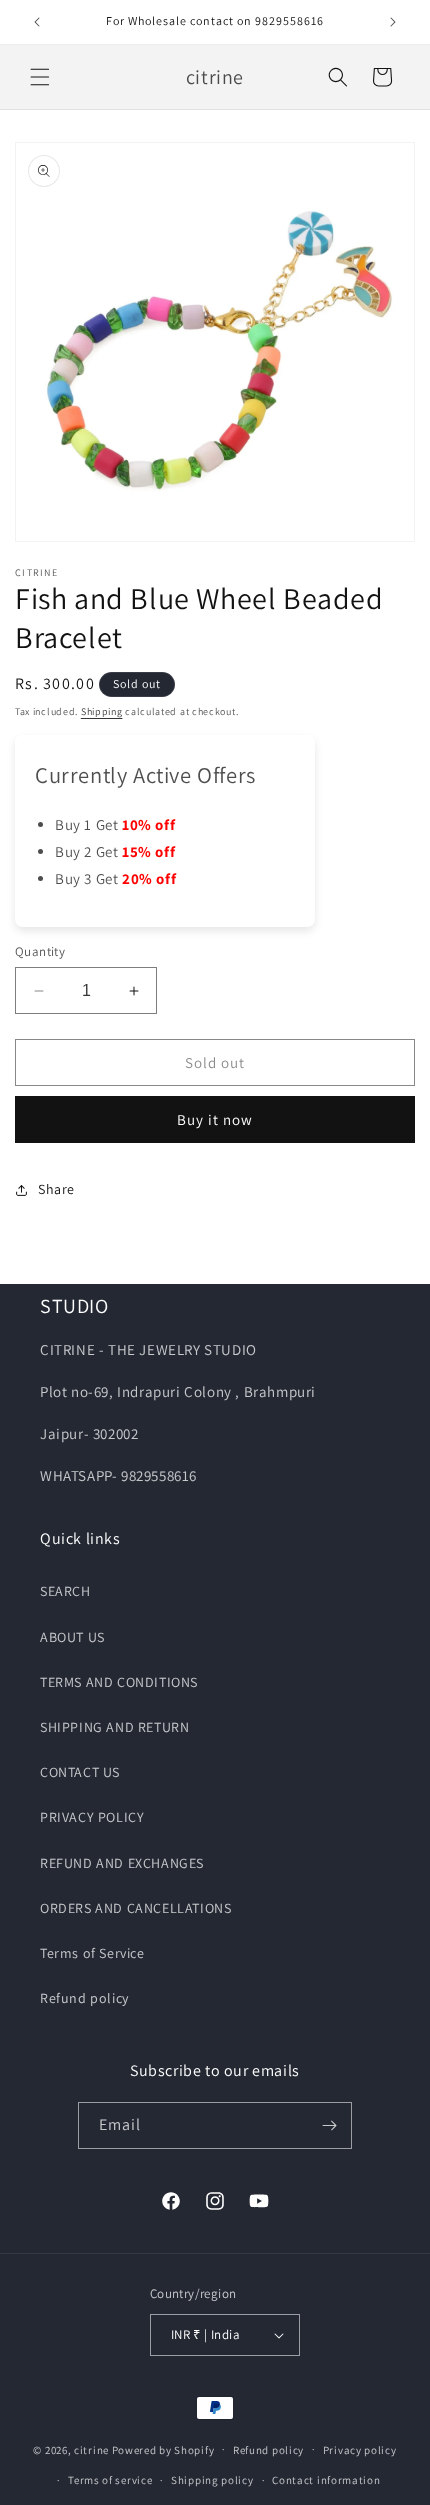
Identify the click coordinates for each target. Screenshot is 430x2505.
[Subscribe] (329, 2125)
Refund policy (84, 1998)
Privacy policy (360, 2450)
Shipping (102, 711)
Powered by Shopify (163, 2449)
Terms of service (110, 2480)
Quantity (40, 951)
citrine (91, 2449)
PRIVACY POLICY (92, 1817)
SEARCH (65, 1591)
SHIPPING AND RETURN (114, 1727)
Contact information (326, 2480)
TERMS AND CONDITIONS (119, 1682)
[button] (40, 77)
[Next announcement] (393, 22)
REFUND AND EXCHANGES (122, 1863)
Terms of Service (92, 1953)
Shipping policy (212, 2480)
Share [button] (56, 1189)
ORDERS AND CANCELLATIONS (135, 1908)
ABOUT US (72, 1637)
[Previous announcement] (37, 22)
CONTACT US (80, 1772)
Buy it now (215, 1119)
